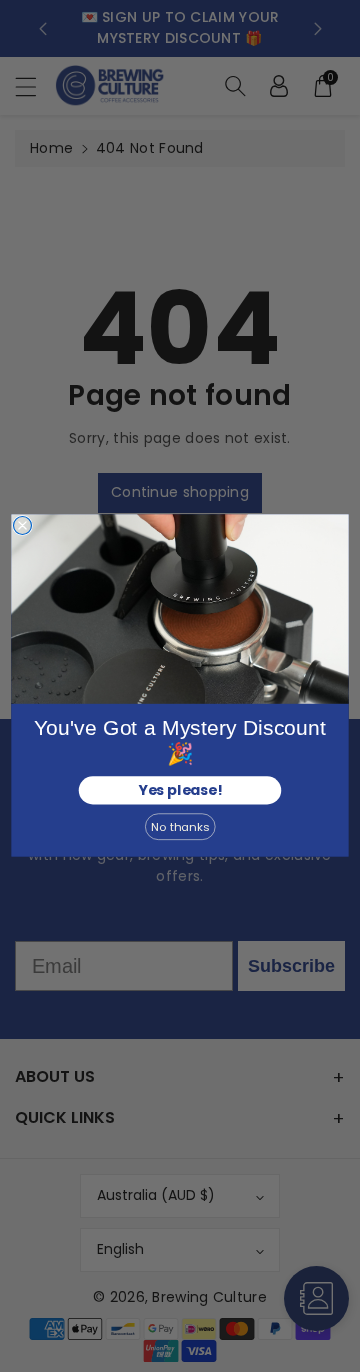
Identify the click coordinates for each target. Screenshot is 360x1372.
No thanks (180, 827)
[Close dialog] (23, 526)
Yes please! (179, 791)
